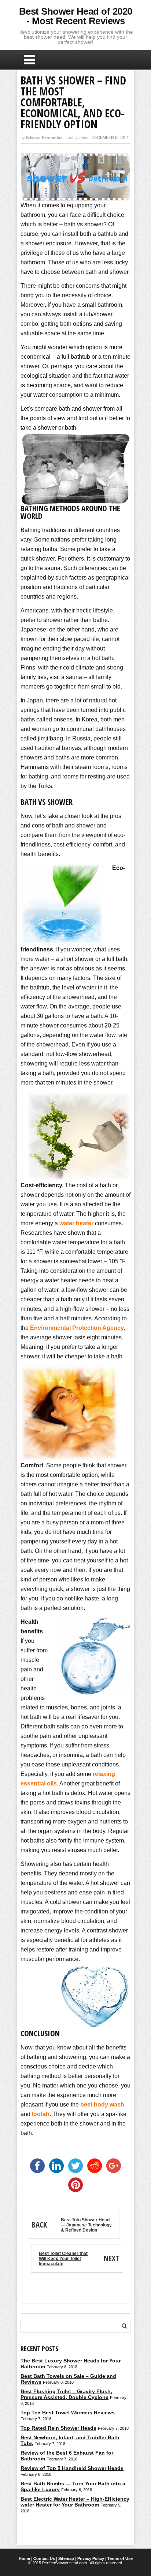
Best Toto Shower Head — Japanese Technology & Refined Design (72, 2225)
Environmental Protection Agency (77, 1328)
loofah (41, 2114)
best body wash (102, 2104)
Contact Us (44, 2558)
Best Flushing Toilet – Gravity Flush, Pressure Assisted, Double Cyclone (66, 2394)
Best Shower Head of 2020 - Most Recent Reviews (76, 16)
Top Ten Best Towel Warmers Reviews (68, 2413)
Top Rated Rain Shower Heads (58, 2428)
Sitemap (66, 2558)
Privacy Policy (91, 2558)
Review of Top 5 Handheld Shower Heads (72, 2468)
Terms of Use (120, 2558)
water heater (76, 1223)
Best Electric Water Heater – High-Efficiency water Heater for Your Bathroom (75, 2502)
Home (24, 2558)
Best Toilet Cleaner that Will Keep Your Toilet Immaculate (79, 2259)
